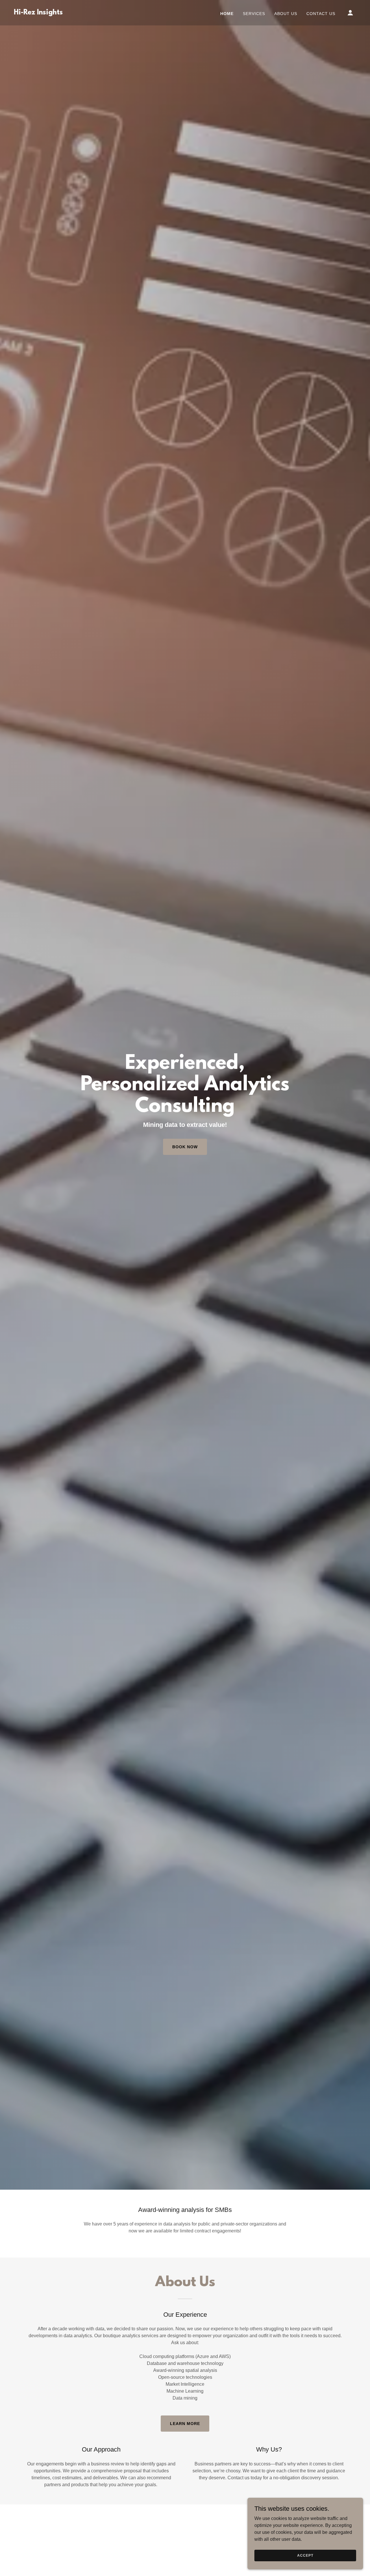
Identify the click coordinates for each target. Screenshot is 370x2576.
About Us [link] (286, 14)
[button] (350, 13)
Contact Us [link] (321, 14)
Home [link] (227, 14)
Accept (305, 2555)
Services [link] (254, 14)
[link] (38, 13)
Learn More (185, 2424)
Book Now (185, 1147)
